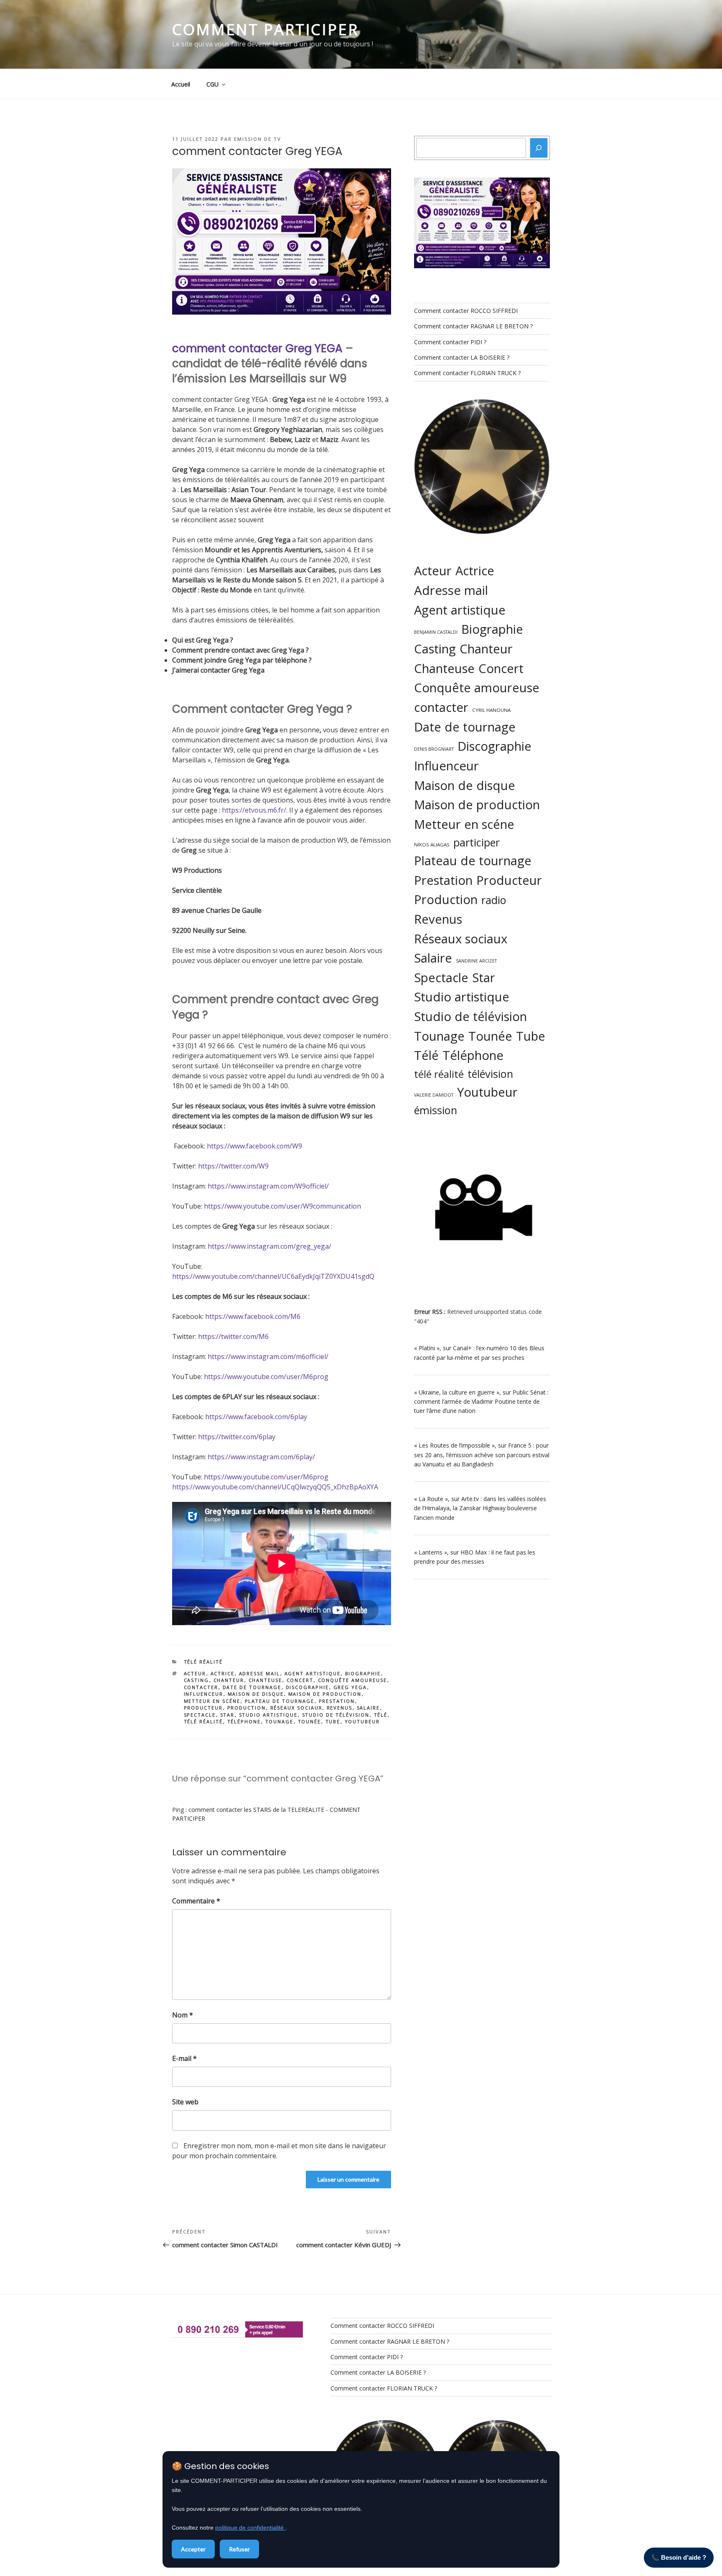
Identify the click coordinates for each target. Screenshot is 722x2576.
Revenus (340, 1708)
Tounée (310, 1721)
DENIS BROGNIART (434, 749)
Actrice (223, 1673)
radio (494, 900)
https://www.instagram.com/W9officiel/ (268, 1186)
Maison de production (325, 1694)
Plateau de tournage (280, 1701)
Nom (183, 2015)
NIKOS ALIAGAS (432, 845)
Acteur (195, 1673)
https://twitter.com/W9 (233, 1166)
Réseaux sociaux (296, 1708)
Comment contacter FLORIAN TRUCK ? (467, 373)
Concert (300, 1680)
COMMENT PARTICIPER (265, 29)
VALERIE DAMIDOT (434, 1095)
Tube (333, 1721)
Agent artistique (313, 1673)
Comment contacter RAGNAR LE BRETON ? (473, 326)
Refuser (239, 2549)
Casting (197, 1680)
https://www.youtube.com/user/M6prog (266, 1377)
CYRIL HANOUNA (491, 710)
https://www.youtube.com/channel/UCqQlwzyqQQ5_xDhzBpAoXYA (275, 1487)
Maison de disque (256, 1694)
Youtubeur (362, 1721)
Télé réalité (203, 1662)
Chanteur (229, 1680)
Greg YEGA (350, 1687)
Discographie (308, 1687)
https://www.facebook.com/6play (256, 1417)
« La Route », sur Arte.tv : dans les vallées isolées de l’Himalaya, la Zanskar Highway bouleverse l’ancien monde (480, 1508)
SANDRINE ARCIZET (476, 961)
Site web (185, 2102)
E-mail (184, 2058)
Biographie (363, 1673)
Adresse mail (260, 1673)
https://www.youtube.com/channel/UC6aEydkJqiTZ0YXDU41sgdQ (273, 1276)
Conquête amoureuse (353, 1680)
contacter (201, 1687)
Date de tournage (252, 1687)
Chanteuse (266, 1680)
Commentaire (196, 1901)
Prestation (337, 1701)
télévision (490, 1074)
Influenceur (204, 1694)
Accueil (181, 84)
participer (477, 842)
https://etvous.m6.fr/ (254, 810)
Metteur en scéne (212, 1701)
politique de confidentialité (250, 2528)
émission (436, 1110)
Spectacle (200, 1715)
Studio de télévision (336, 1715)
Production (247, 1708)
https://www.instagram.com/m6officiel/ (268, 1357)
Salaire (369, 1708)
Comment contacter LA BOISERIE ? (462, 357)
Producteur (203, 1708)
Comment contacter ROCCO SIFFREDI (466, 311)
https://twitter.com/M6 (233, 1336)
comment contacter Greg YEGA (257, 348)
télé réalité (203, 1721)
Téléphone (244, 1721)
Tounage (280, 1721)
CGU (212, 84)
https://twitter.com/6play (237, 1437)
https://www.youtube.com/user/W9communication (282, 1206)
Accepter (193, 2549)
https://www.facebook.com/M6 (253, 1316)
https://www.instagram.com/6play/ (261, 1457)
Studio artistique (268, 1715)
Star (228, 1715)
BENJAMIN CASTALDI (436, 632)
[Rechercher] (539, 148)
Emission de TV (258, 139)
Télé (381, 1715)
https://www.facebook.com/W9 (254, 1146)
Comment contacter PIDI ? (450, 342)
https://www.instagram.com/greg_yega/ (269, 1246)
